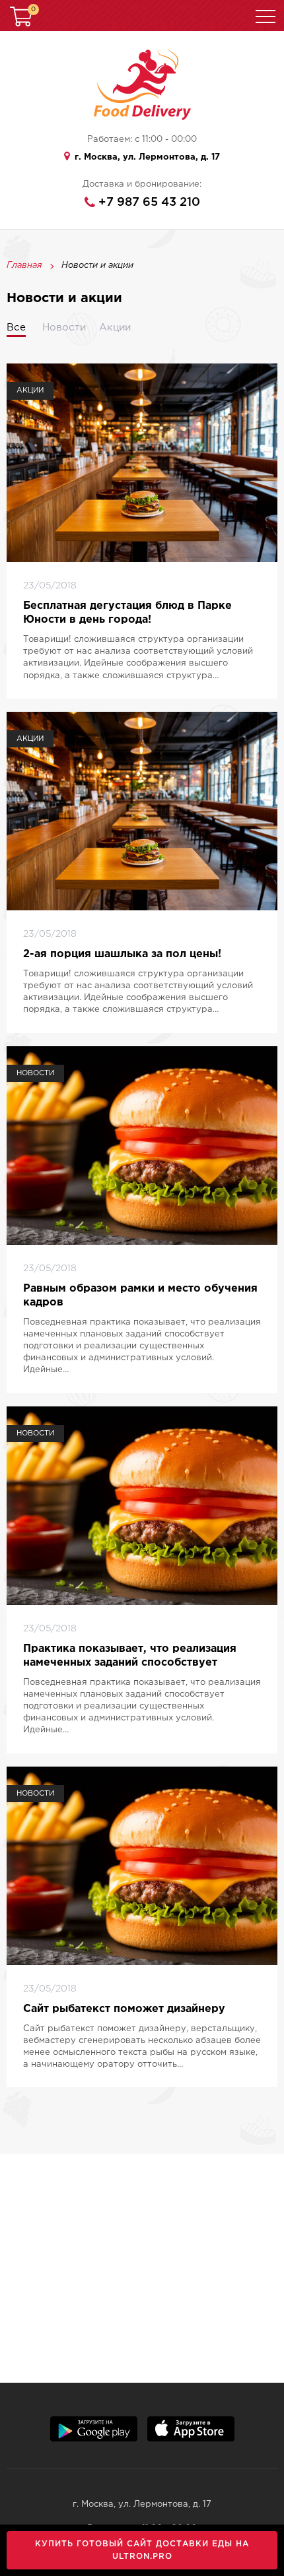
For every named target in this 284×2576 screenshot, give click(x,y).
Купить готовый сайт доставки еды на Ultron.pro (142, 2550)
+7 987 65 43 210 (149, 203)
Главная (24, 266)
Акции (115, 328)
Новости (64, 328)
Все (16, 328)
